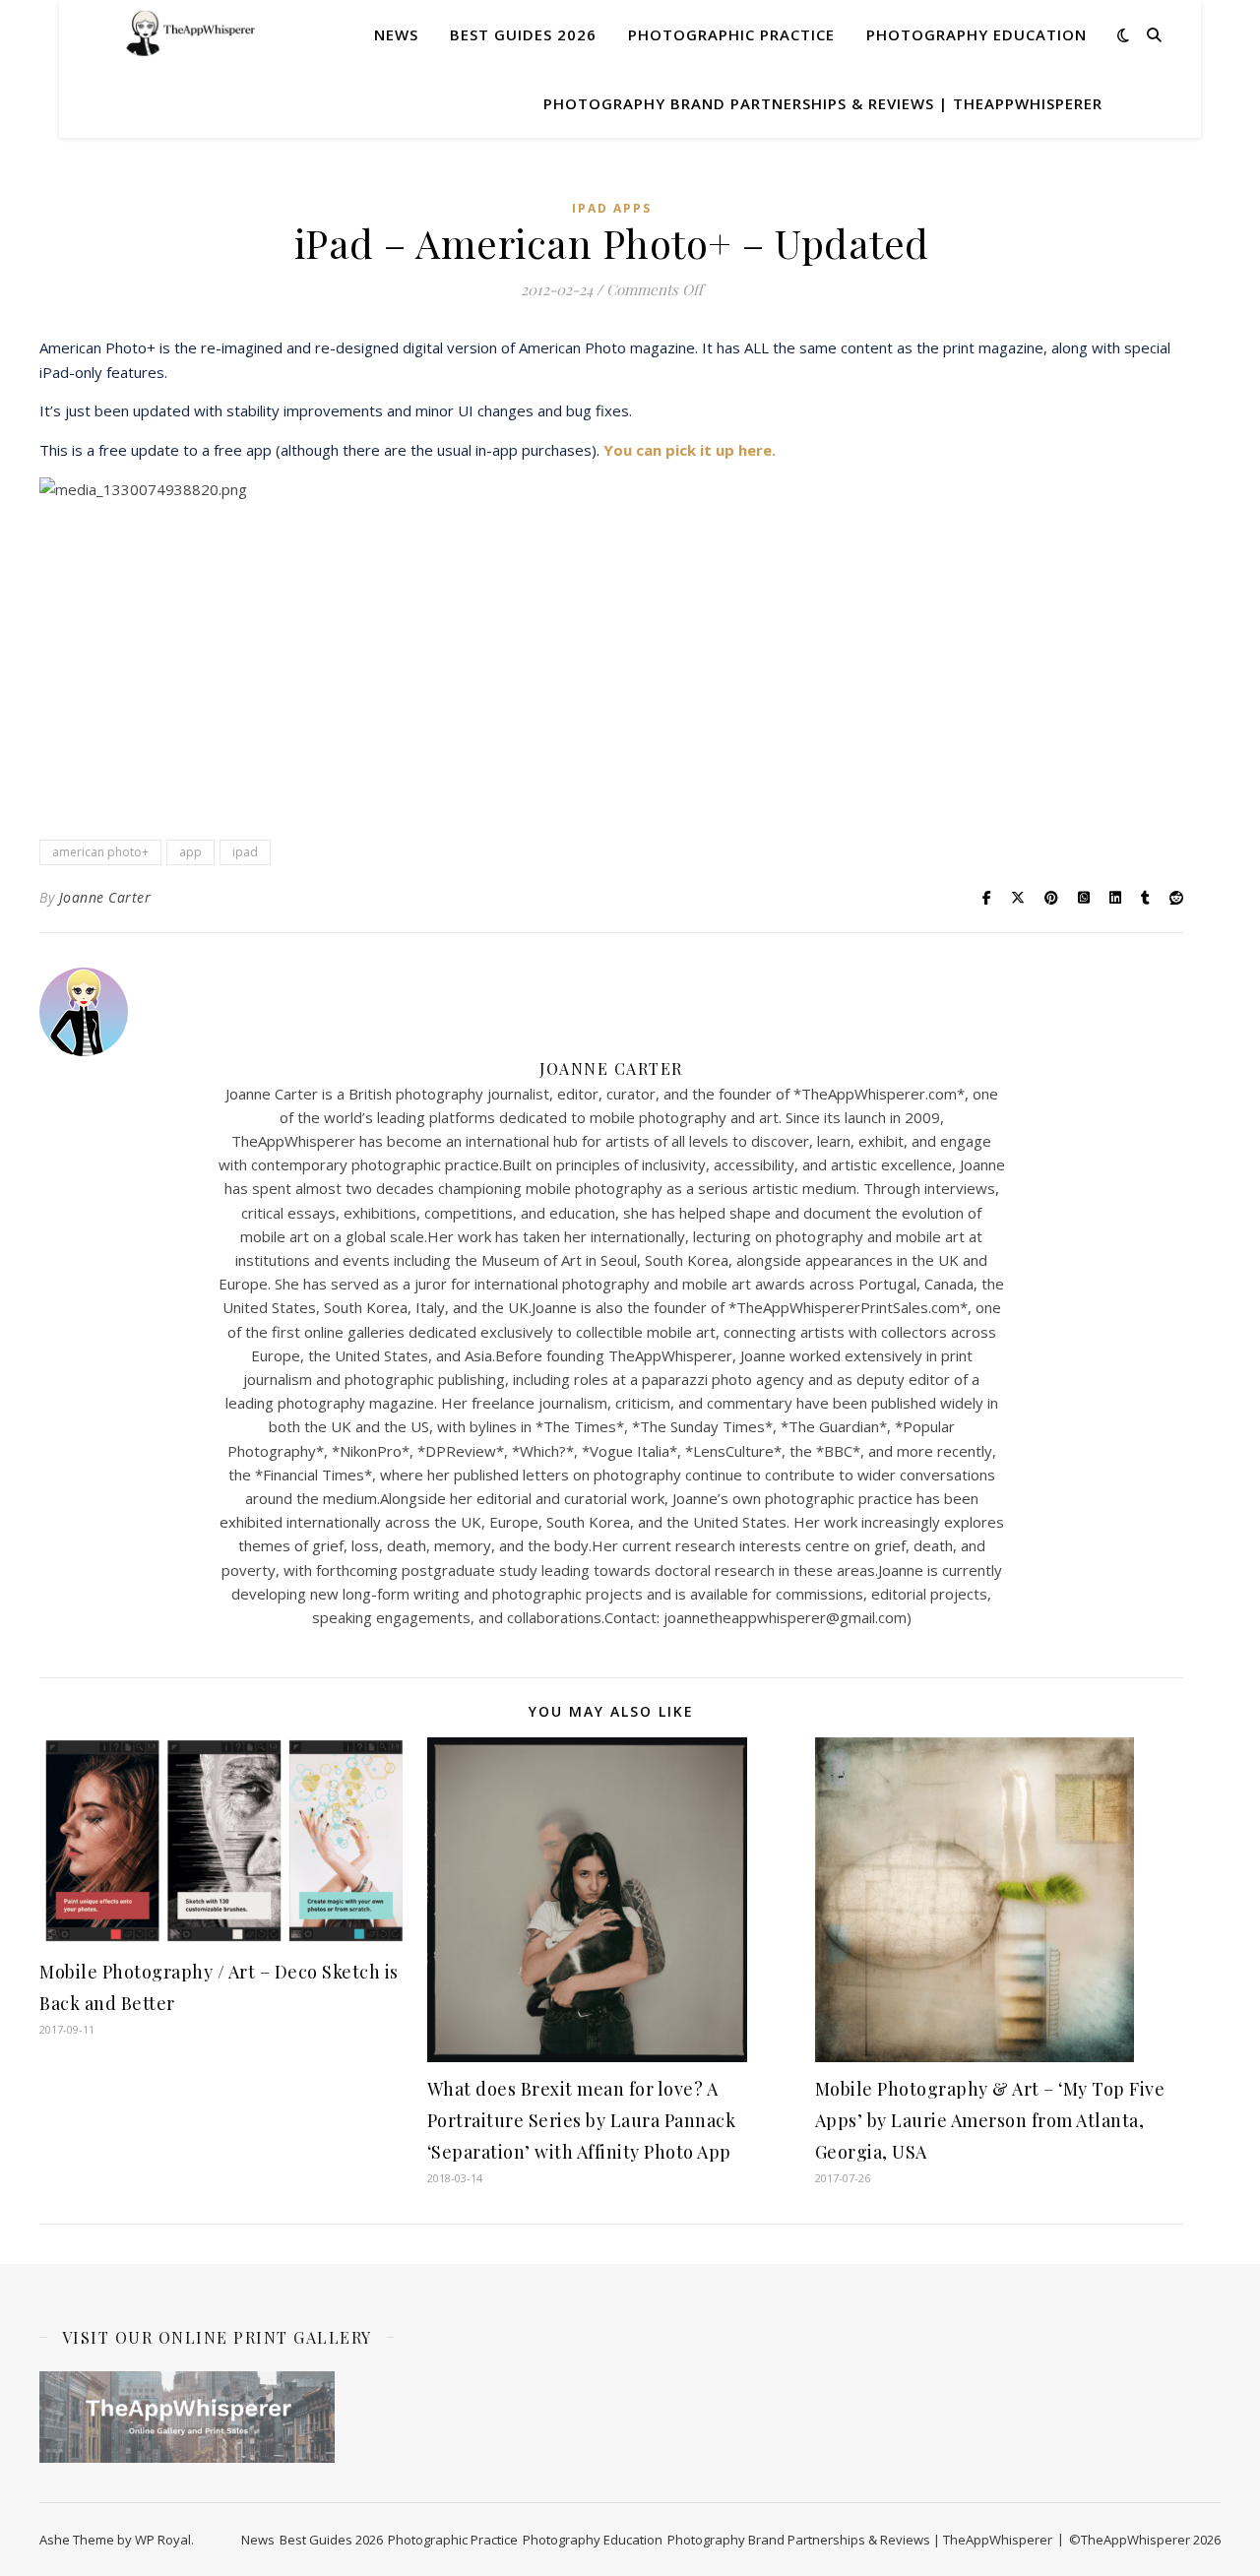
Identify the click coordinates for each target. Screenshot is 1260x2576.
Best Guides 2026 (523, 34)
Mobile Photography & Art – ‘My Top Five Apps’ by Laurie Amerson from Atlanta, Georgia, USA (990, 2120)
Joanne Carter (105, 897)
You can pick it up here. (690, 450)
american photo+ (100, 852)
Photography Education (976, 34)
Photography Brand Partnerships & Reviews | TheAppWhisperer (823, 103)
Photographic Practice (731, 34)
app (190, 852)
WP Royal (163, 2540)
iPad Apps (612, 208)
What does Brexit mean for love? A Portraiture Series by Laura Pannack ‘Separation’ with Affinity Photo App (582, 2120)
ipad (245, 852)
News (396, 34)
